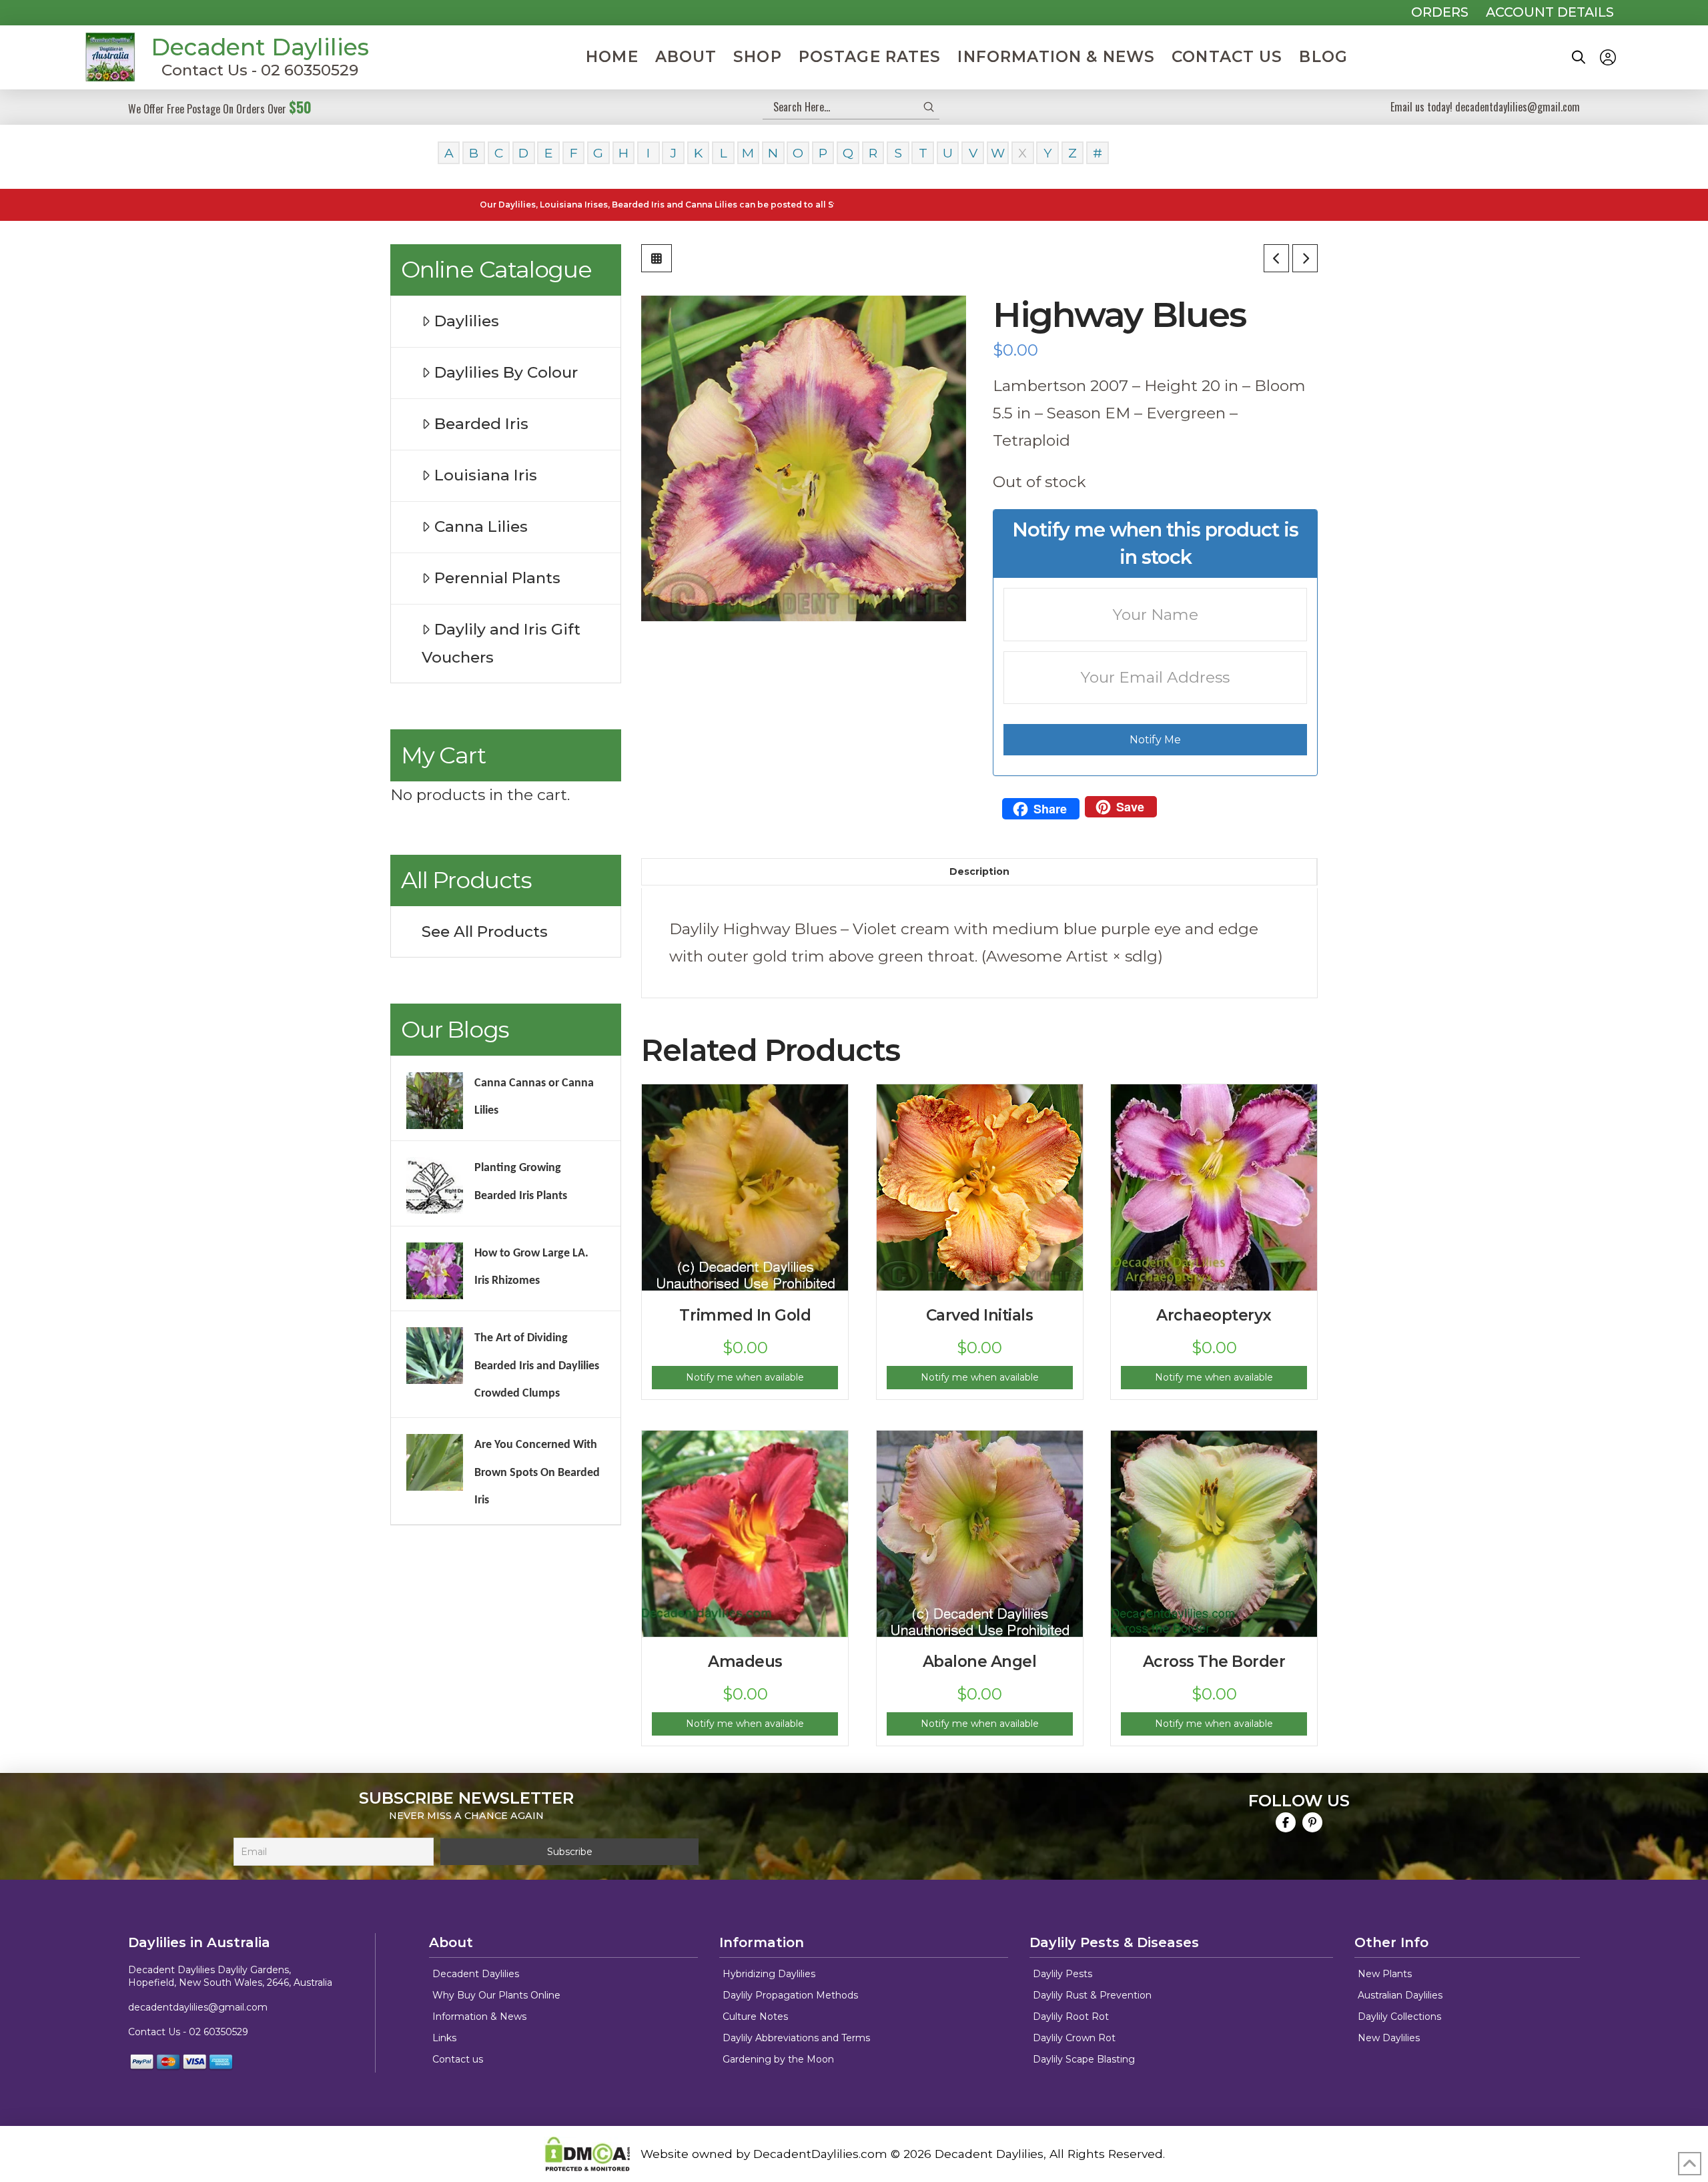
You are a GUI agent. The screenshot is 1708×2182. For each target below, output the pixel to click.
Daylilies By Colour (506, 372)
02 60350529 (219, 2032)
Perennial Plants (497, 578)
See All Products (485, 932)
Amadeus (745, 1662)
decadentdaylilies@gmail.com (198, 2007)
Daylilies (467, 321)
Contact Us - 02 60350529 (260, 70)
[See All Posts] (657, 258)
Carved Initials (980, 1315)
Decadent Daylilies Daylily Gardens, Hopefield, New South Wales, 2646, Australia (230, 1976)
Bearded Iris (481, 424)
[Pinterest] (1312, 1822)
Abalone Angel (980, 1662)
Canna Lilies (481, 526)
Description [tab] (979, 871)
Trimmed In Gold (745, 1315)
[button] (1579, 57)
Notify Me (1155, 740)
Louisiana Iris (486, 475)
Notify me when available (745, 1377)
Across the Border (1214, 1662)
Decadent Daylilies (260, 47)
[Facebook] (1286, 1822)
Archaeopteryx (1214, 1315)
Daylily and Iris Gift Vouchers (501, 643)
